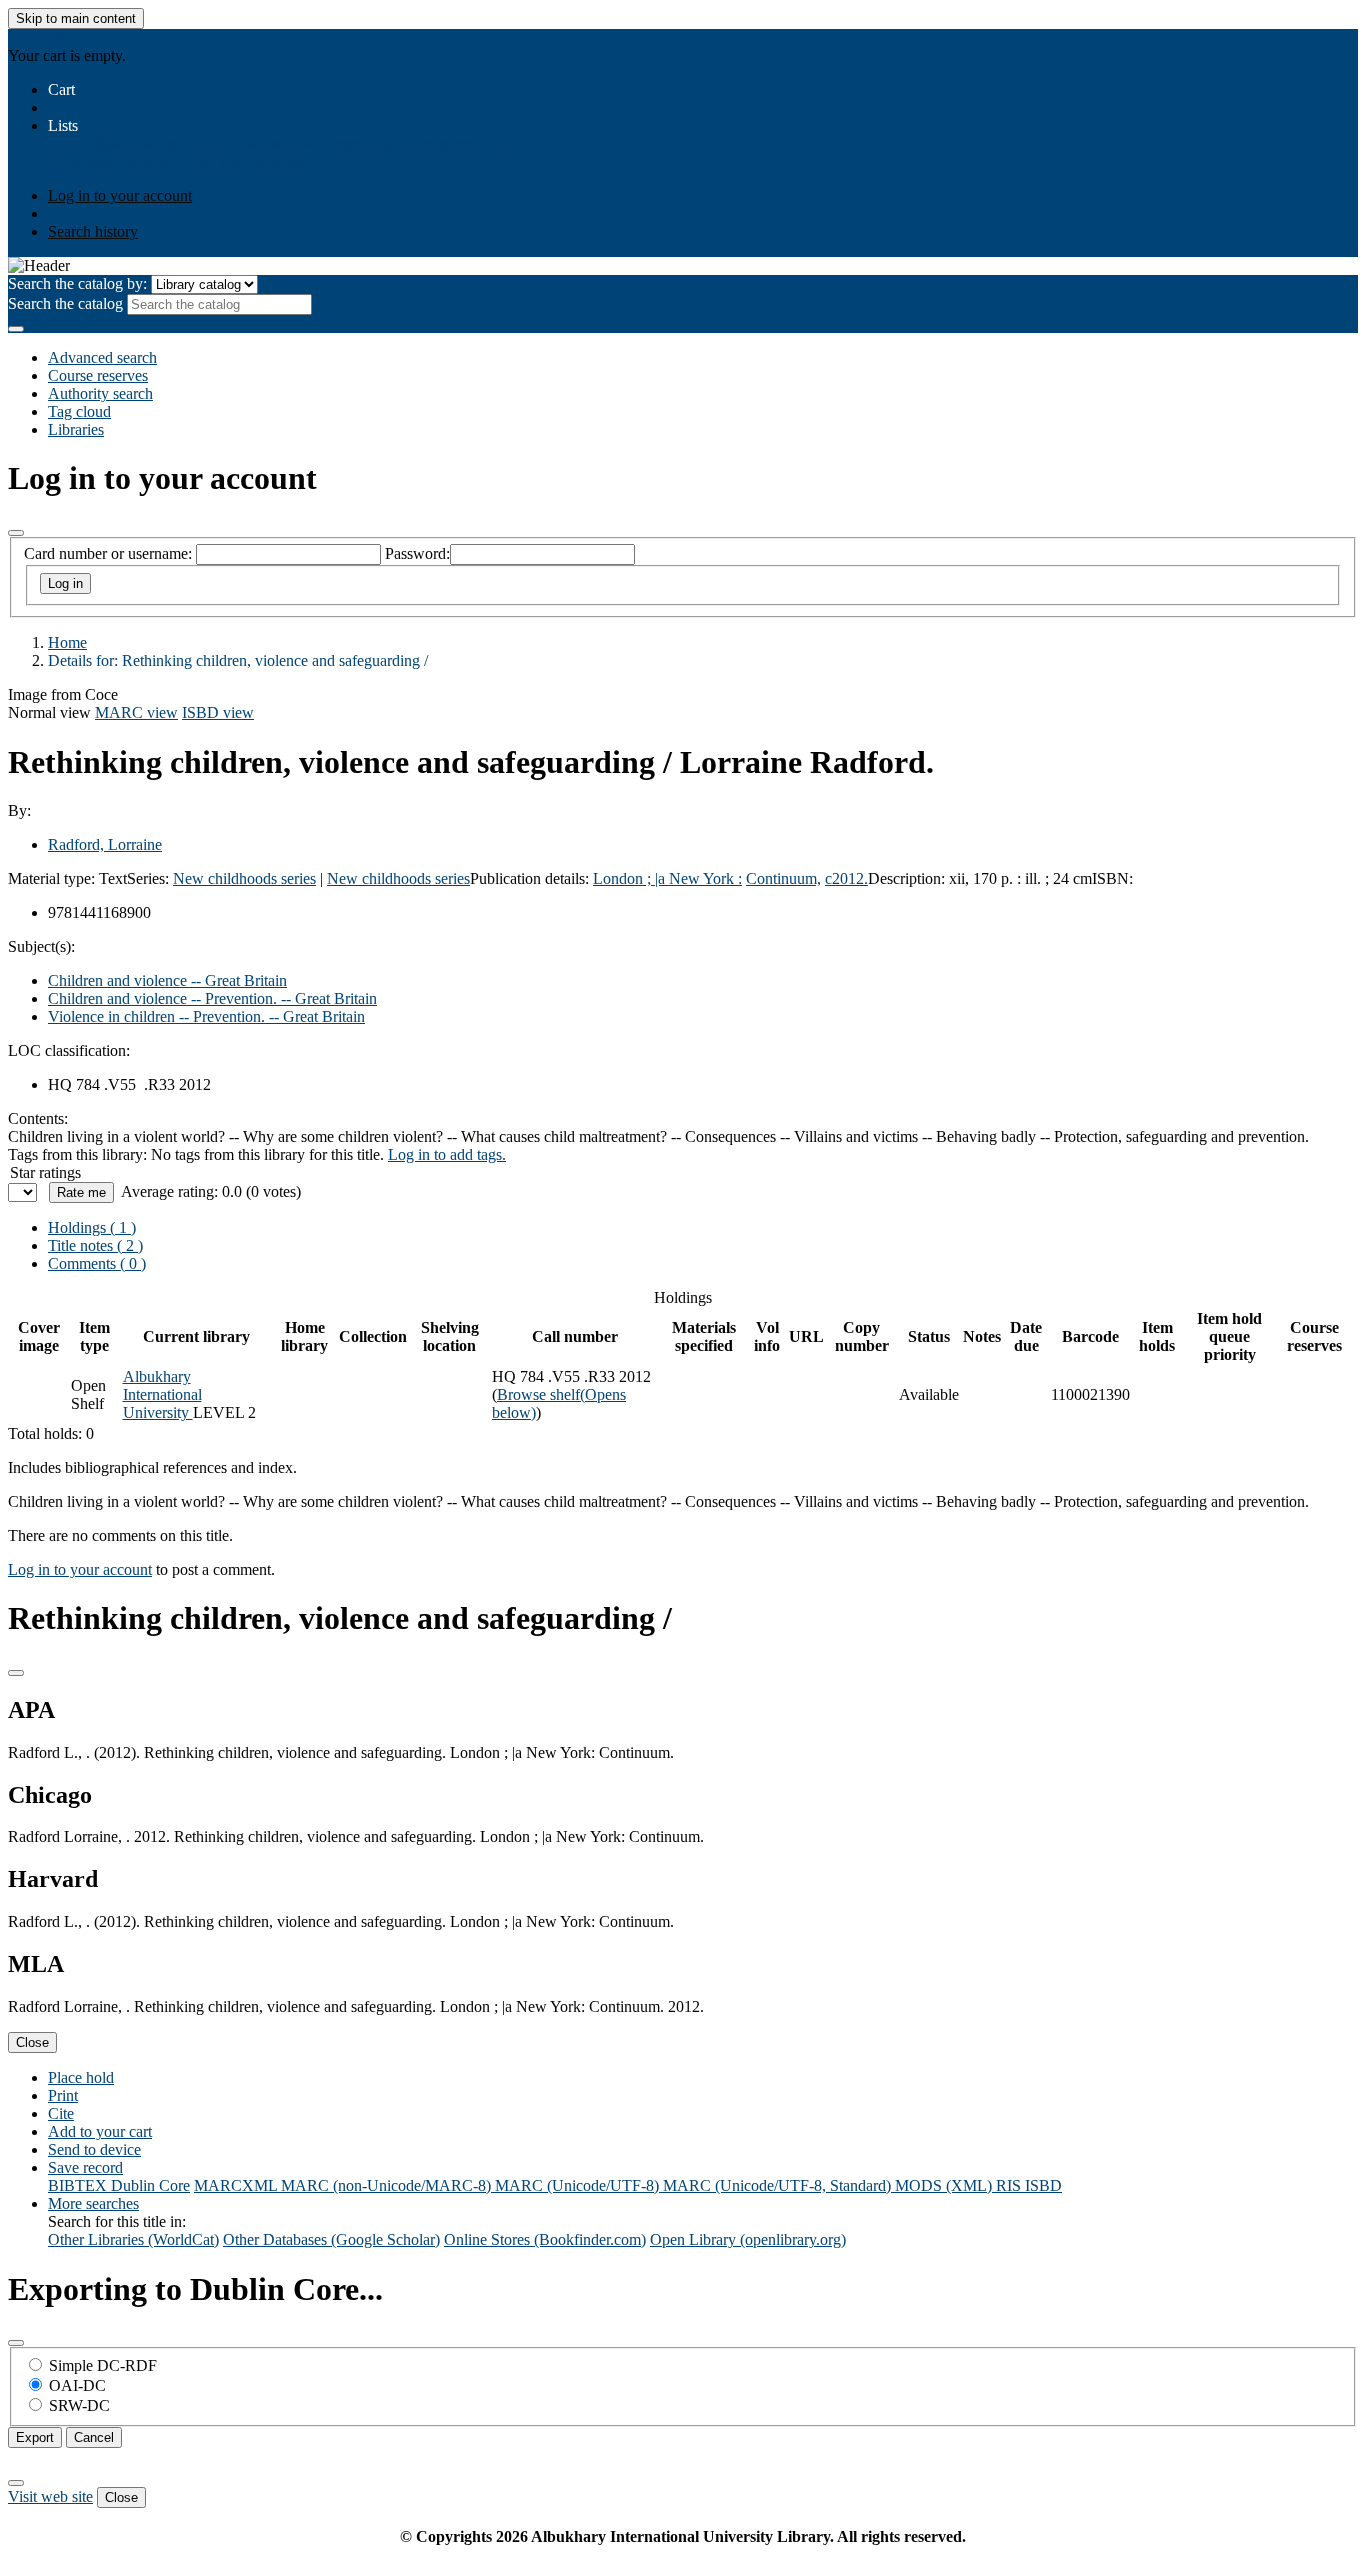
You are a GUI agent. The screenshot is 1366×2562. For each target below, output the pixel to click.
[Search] (16, 329)
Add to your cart (100, 2131)
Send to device (94, 2149)
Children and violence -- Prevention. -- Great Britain (212, 998)
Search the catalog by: (77, 283)
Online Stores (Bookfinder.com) (545, 2239)
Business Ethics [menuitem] (173, 143)
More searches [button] (93, 2203)
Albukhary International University (162, 1394)
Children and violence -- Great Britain (167, 980)
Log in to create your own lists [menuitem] (211, 161)
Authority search (100, 393)
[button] (61, 89)
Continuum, (783, 878)
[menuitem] (84, 143)
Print (63, 2095)
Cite (61, 2113)
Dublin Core (150, 2185)
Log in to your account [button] (80, 1569)
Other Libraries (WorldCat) (133, 2239)
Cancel (94, 2437)
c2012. (846, 878)
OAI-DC (77, 2385)
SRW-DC (79, 2405)
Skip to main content (76, 18)
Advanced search (102, 357)
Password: (417, 553)
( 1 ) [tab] (92, 1227)
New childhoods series (244, 878)
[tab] (95, 1245)
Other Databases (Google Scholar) (331, 2239)
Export (35, 2437)
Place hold (81, 2077)
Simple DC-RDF (103, 2365)
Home (67, 642)
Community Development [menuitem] (402, 143)
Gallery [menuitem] (511, 143)
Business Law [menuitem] (271, 143)
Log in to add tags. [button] (447, 1154)
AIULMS (39, 37)
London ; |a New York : (667, 878)
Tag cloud (79, 411)
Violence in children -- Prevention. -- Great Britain (206, 1016)
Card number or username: (108, 553)
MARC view (136, 712)
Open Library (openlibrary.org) (748, 2239)
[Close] (16, 533)
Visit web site (50, 2496)
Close (32, 2042)
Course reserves (98, 375)
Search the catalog (65, 303)
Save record (85, 2167)
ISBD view (218, 712)
